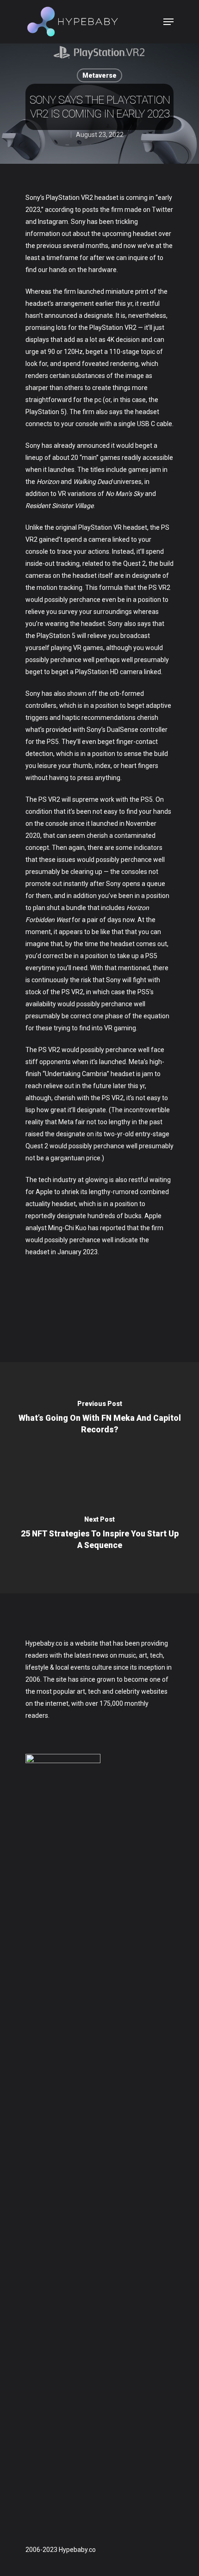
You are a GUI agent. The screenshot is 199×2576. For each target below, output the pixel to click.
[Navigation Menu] (168, 22)
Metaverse (99, 75)
